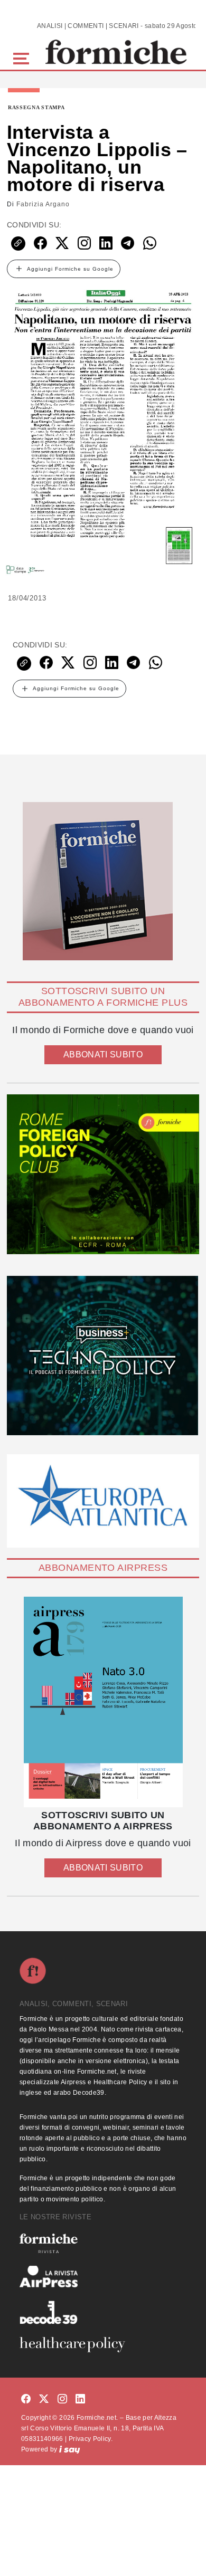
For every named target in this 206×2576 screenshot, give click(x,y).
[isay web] (70, 2449)
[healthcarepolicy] (103, 2344)
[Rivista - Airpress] (103, 2277)
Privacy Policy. (91, 2439)
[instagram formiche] (62, 2400)
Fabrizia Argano (43, 204)
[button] (23, 57)
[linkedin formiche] (80, 2400)
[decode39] (103, 2312)
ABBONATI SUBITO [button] (103, 1055)
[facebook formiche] (26, 2400)
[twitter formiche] (44, 2400)
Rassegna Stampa (36, 108)
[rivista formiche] (103, 1702)
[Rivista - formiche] (103, 2243)
